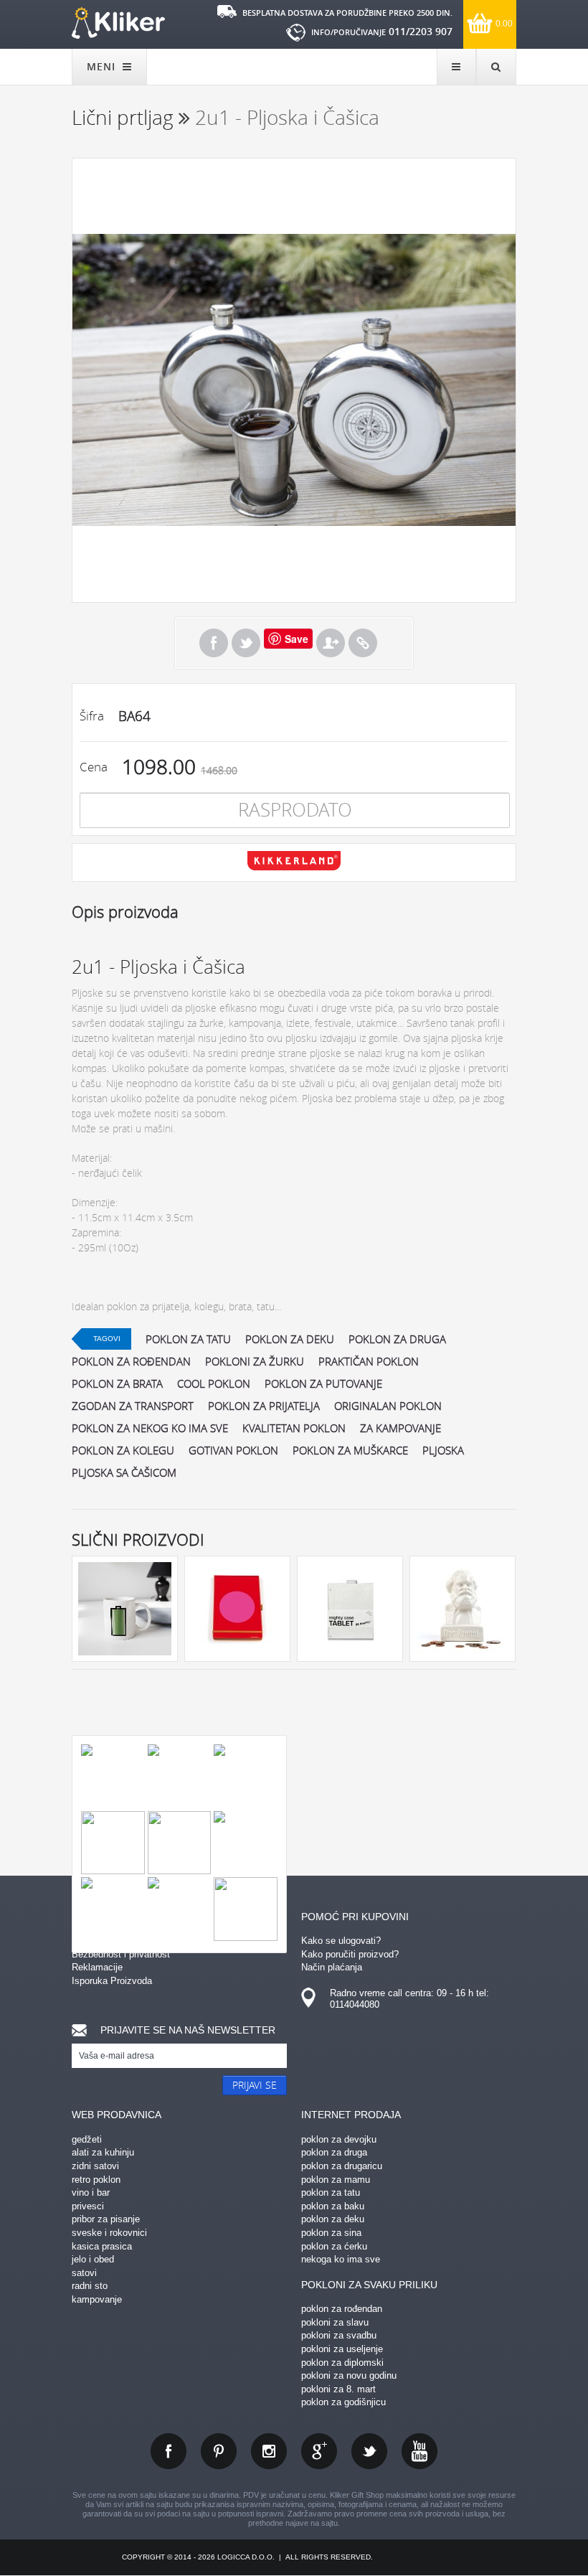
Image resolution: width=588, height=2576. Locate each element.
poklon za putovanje (323, 1383)
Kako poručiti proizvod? (350, 1954)
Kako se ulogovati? (341, 1941)
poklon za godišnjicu (343, 2402)
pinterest (219, 2451)
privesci (88, 2206)
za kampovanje (400, 1428)
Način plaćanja (332, 1967)
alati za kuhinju (103, 2152)
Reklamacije (97, 1967)
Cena (94, 767)
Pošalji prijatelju (331, 643)
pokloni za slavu (335, 2322)
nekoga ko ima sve (341, 2259)
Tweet (246, 643)
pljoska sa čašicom (124, 1472)
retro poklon (96, 2180)
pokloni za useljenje (342, 2349)
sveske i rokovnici (109, 2233)
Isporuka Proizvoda (112, 1981)
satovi (84, 2273)
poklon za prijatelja (264, 1406)
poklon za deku (290, 1339)
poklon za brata (117, 1383)
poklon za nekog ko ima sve (150, 1428)
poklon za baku (333, 2206)
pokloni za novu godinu (349, 2375)
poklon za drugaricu (342, 2166)
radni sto (90, 2286)
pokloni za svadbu (339, 2335)
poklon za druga (397, 1339)
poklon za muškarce (350, 1450)
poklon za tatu (188, 1339)
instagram (269, 2451)
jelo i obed (93, 2259)
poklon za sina (331, 2233)
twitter (369, 2451)
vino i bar (91, 2192)
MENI (103, 66)
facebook (169, 2451)
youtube (419, 2451)
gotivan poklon (233, 1450)
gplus (319, 2451)
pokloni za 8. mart (338, 2389)
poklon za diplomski (342, 2363)
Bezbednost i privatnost (121, 1954)
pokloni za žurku (255, 1361)
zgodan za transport (133, 1406)
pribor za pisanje (106, 2219)
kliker (118, 23)
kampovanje (97, 2299)
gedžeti (87, 2139)
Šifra (92, 716)
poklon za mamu (336, 2180)
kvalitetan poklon (294, 1428)
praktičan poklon (369, 1361)
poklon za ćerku (334, 2246)
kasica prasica (102, 2246)
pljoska (443, 1450)
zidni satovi (95, 2166)
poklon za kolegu (123, 1450)
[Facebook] (214, 643)
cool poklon (214, 1383)
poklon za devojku (339, 2139)
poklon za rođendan (131, 1361)
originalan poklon (388, 1406)
